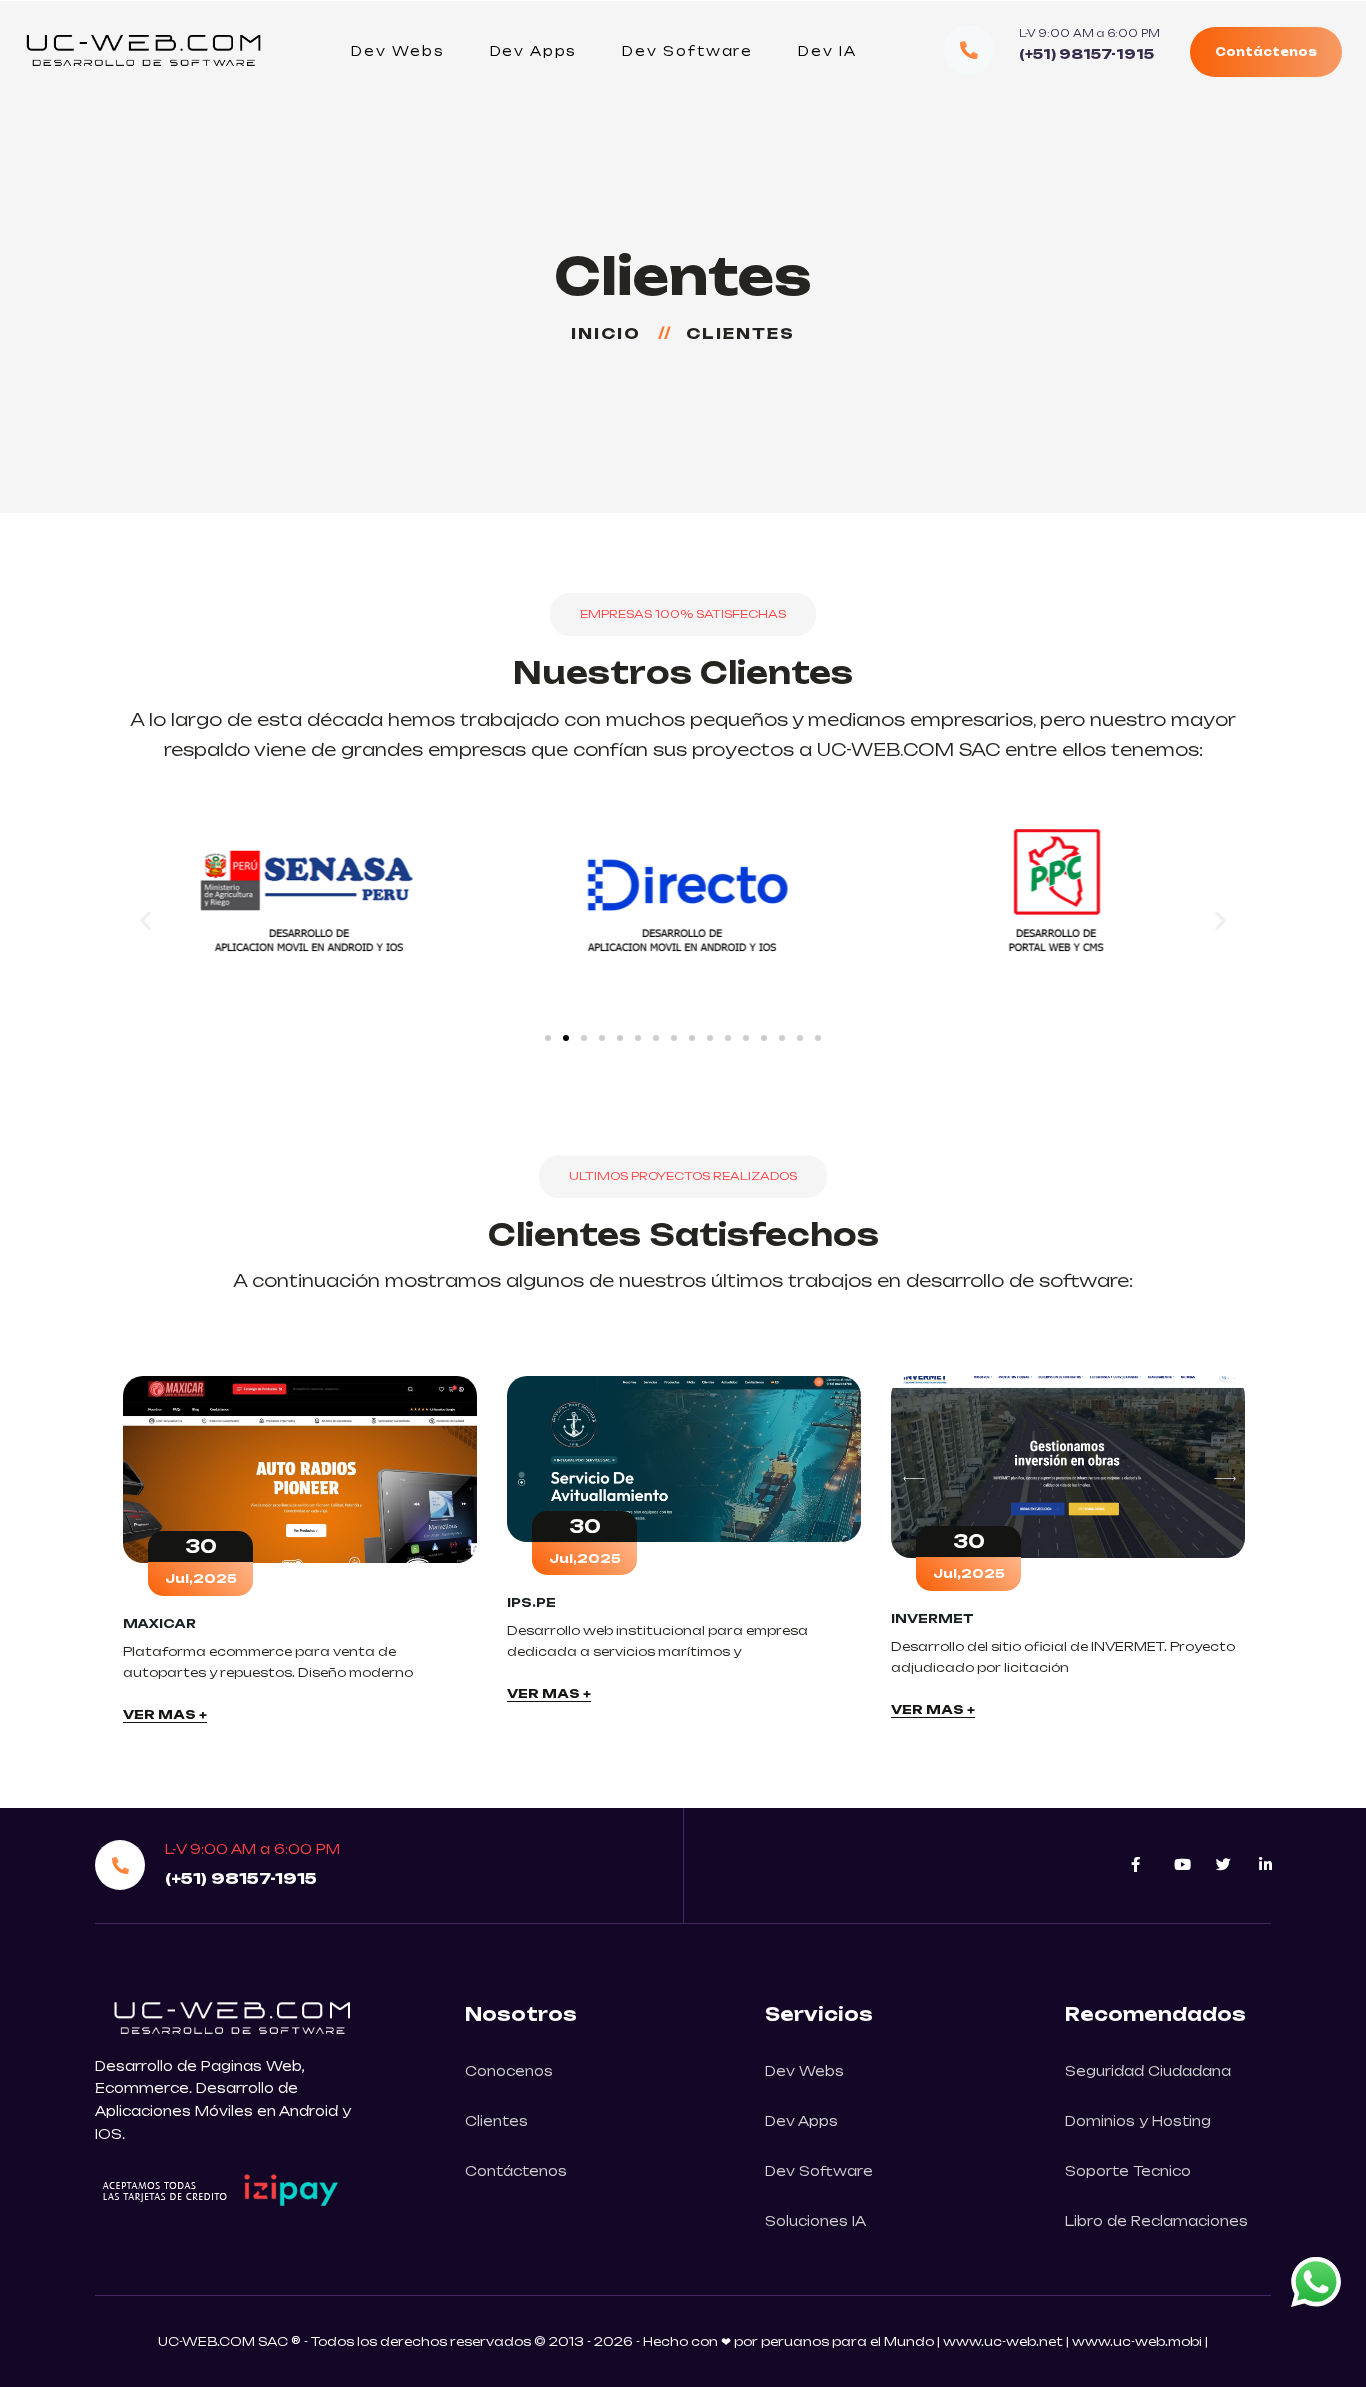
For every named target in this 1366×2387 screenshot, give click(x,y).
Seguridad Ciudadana (1148, 2071)
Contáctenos (1266, 52)
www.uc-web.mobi (1138, 2341)
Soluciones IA (815, 2221)
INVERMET (932, 1618)
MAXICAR (159, 1623)
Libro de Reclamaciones (1156, 2221)
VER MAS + (165, 1714)
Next (1273, 1552)
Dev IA (827, 51)
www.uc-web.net (1003, 2341)
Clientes (496, 2121)
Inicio (612, 333)
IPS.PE (531, 1602)
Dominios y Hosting (1138, 2121)
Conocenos (509, 2071)
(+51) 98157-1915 (1086, 54)
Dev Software (687, 51)
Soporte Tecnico (1128, 2171)
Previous (93, 1552)
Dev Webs (398, 51)
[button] (145, 919)
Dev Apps (534, 51)
